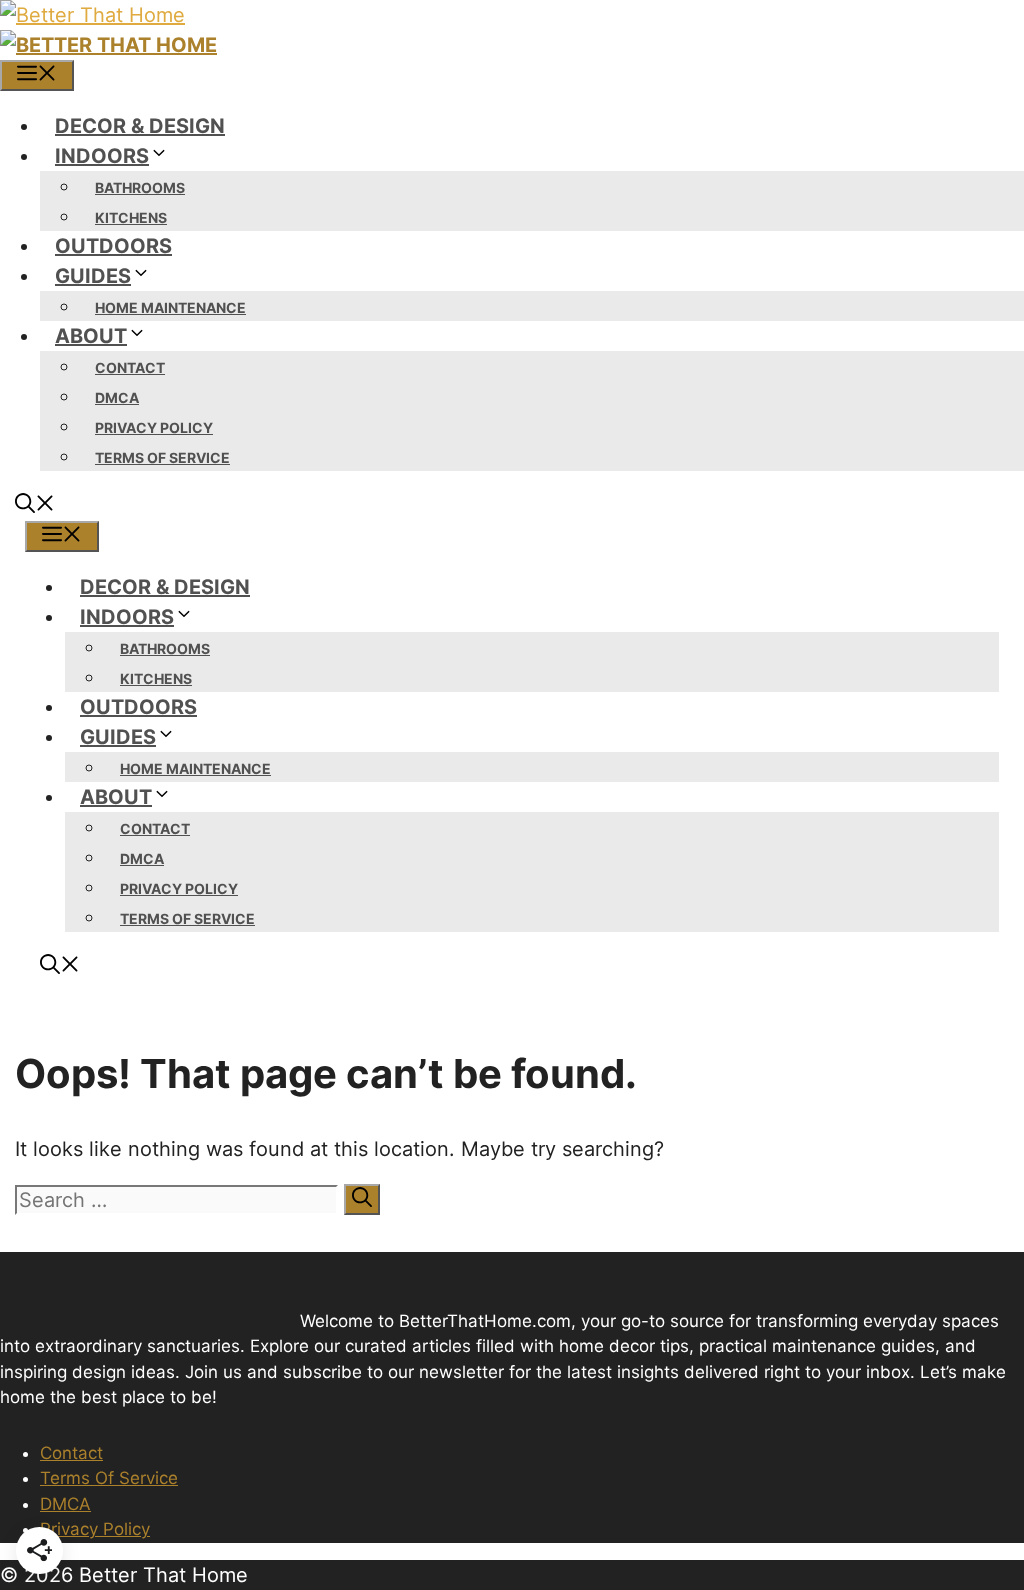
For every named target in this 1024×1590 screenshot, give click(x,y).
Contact (130, 367)
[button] (35, 506)
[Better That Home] (108, 45)
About (91, 336)
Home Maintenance (170, 307)
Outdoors (113, 246)
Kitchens (131, 217)
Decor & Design (140, 126)
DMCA (117, 397)
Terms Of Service (162, 457)
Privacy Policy (154, 427)
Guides (93, 276)
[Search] (362, 1199)
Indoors (102, 156)
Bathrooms (140, 187)
